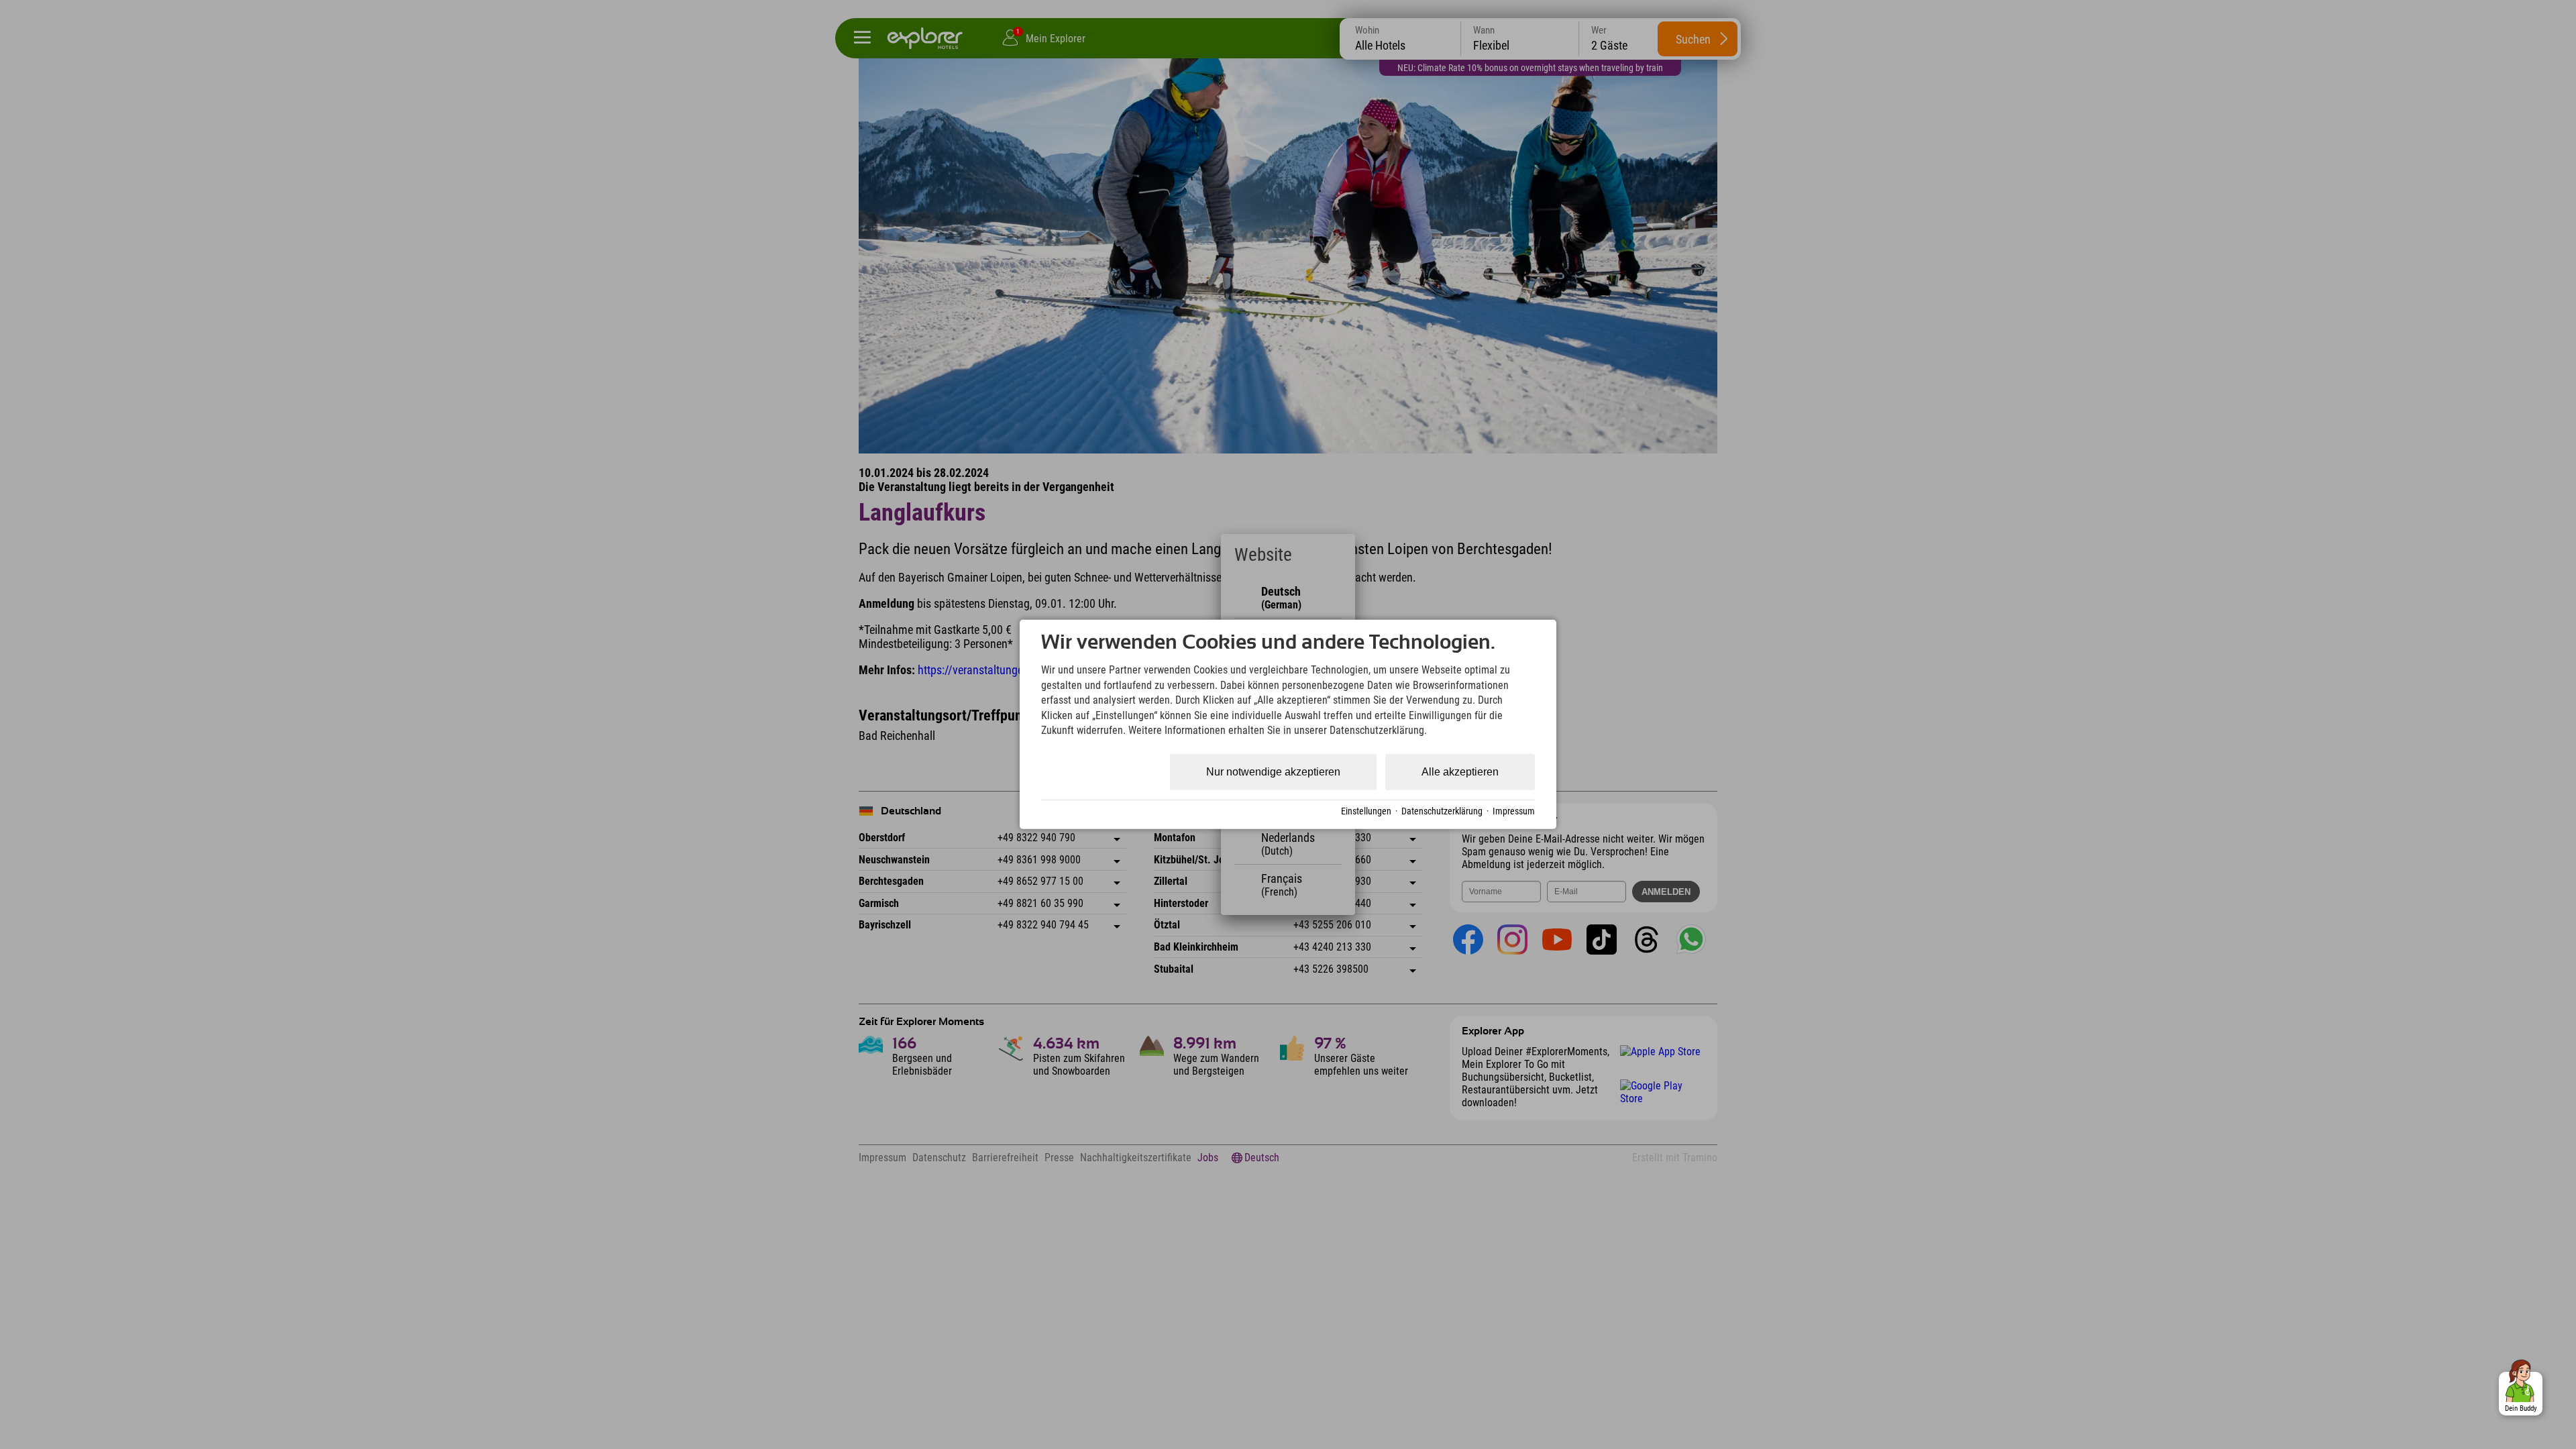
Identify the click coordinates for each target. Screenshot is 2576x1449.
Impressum (1514, 811)
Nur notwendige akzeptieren (1273, 772)
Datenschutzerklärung (1442, 811)
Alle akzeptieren (1460, 772)
